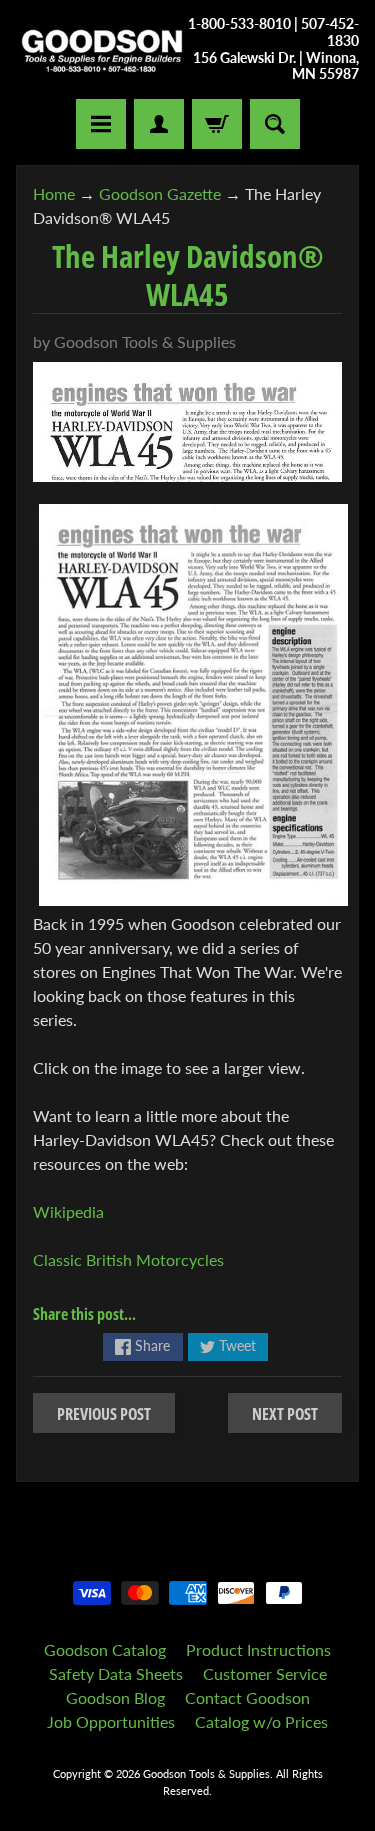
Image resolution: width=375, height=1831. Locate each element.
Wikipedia (68, 1211)
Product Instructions (258, 1649)
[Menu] (101, 124)
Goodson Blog (115, 1697)
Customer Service (265, 1673)
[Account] (159, 124)
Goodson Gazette (160, 193)
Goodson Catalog (105, 1649)
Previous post (104, 1414)
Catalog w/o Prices (261, 1721)
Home (54, 193)
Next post (285, 1414)
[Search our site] (275, 124)
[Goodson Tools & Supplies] (102, 49)
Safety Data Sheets (116, 1673)
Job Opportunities (111, 1721)
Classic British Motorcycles (128, 1259)
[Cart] (217, 124)
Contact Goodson (247, 1697)
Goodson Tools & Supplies (206, 1773)
